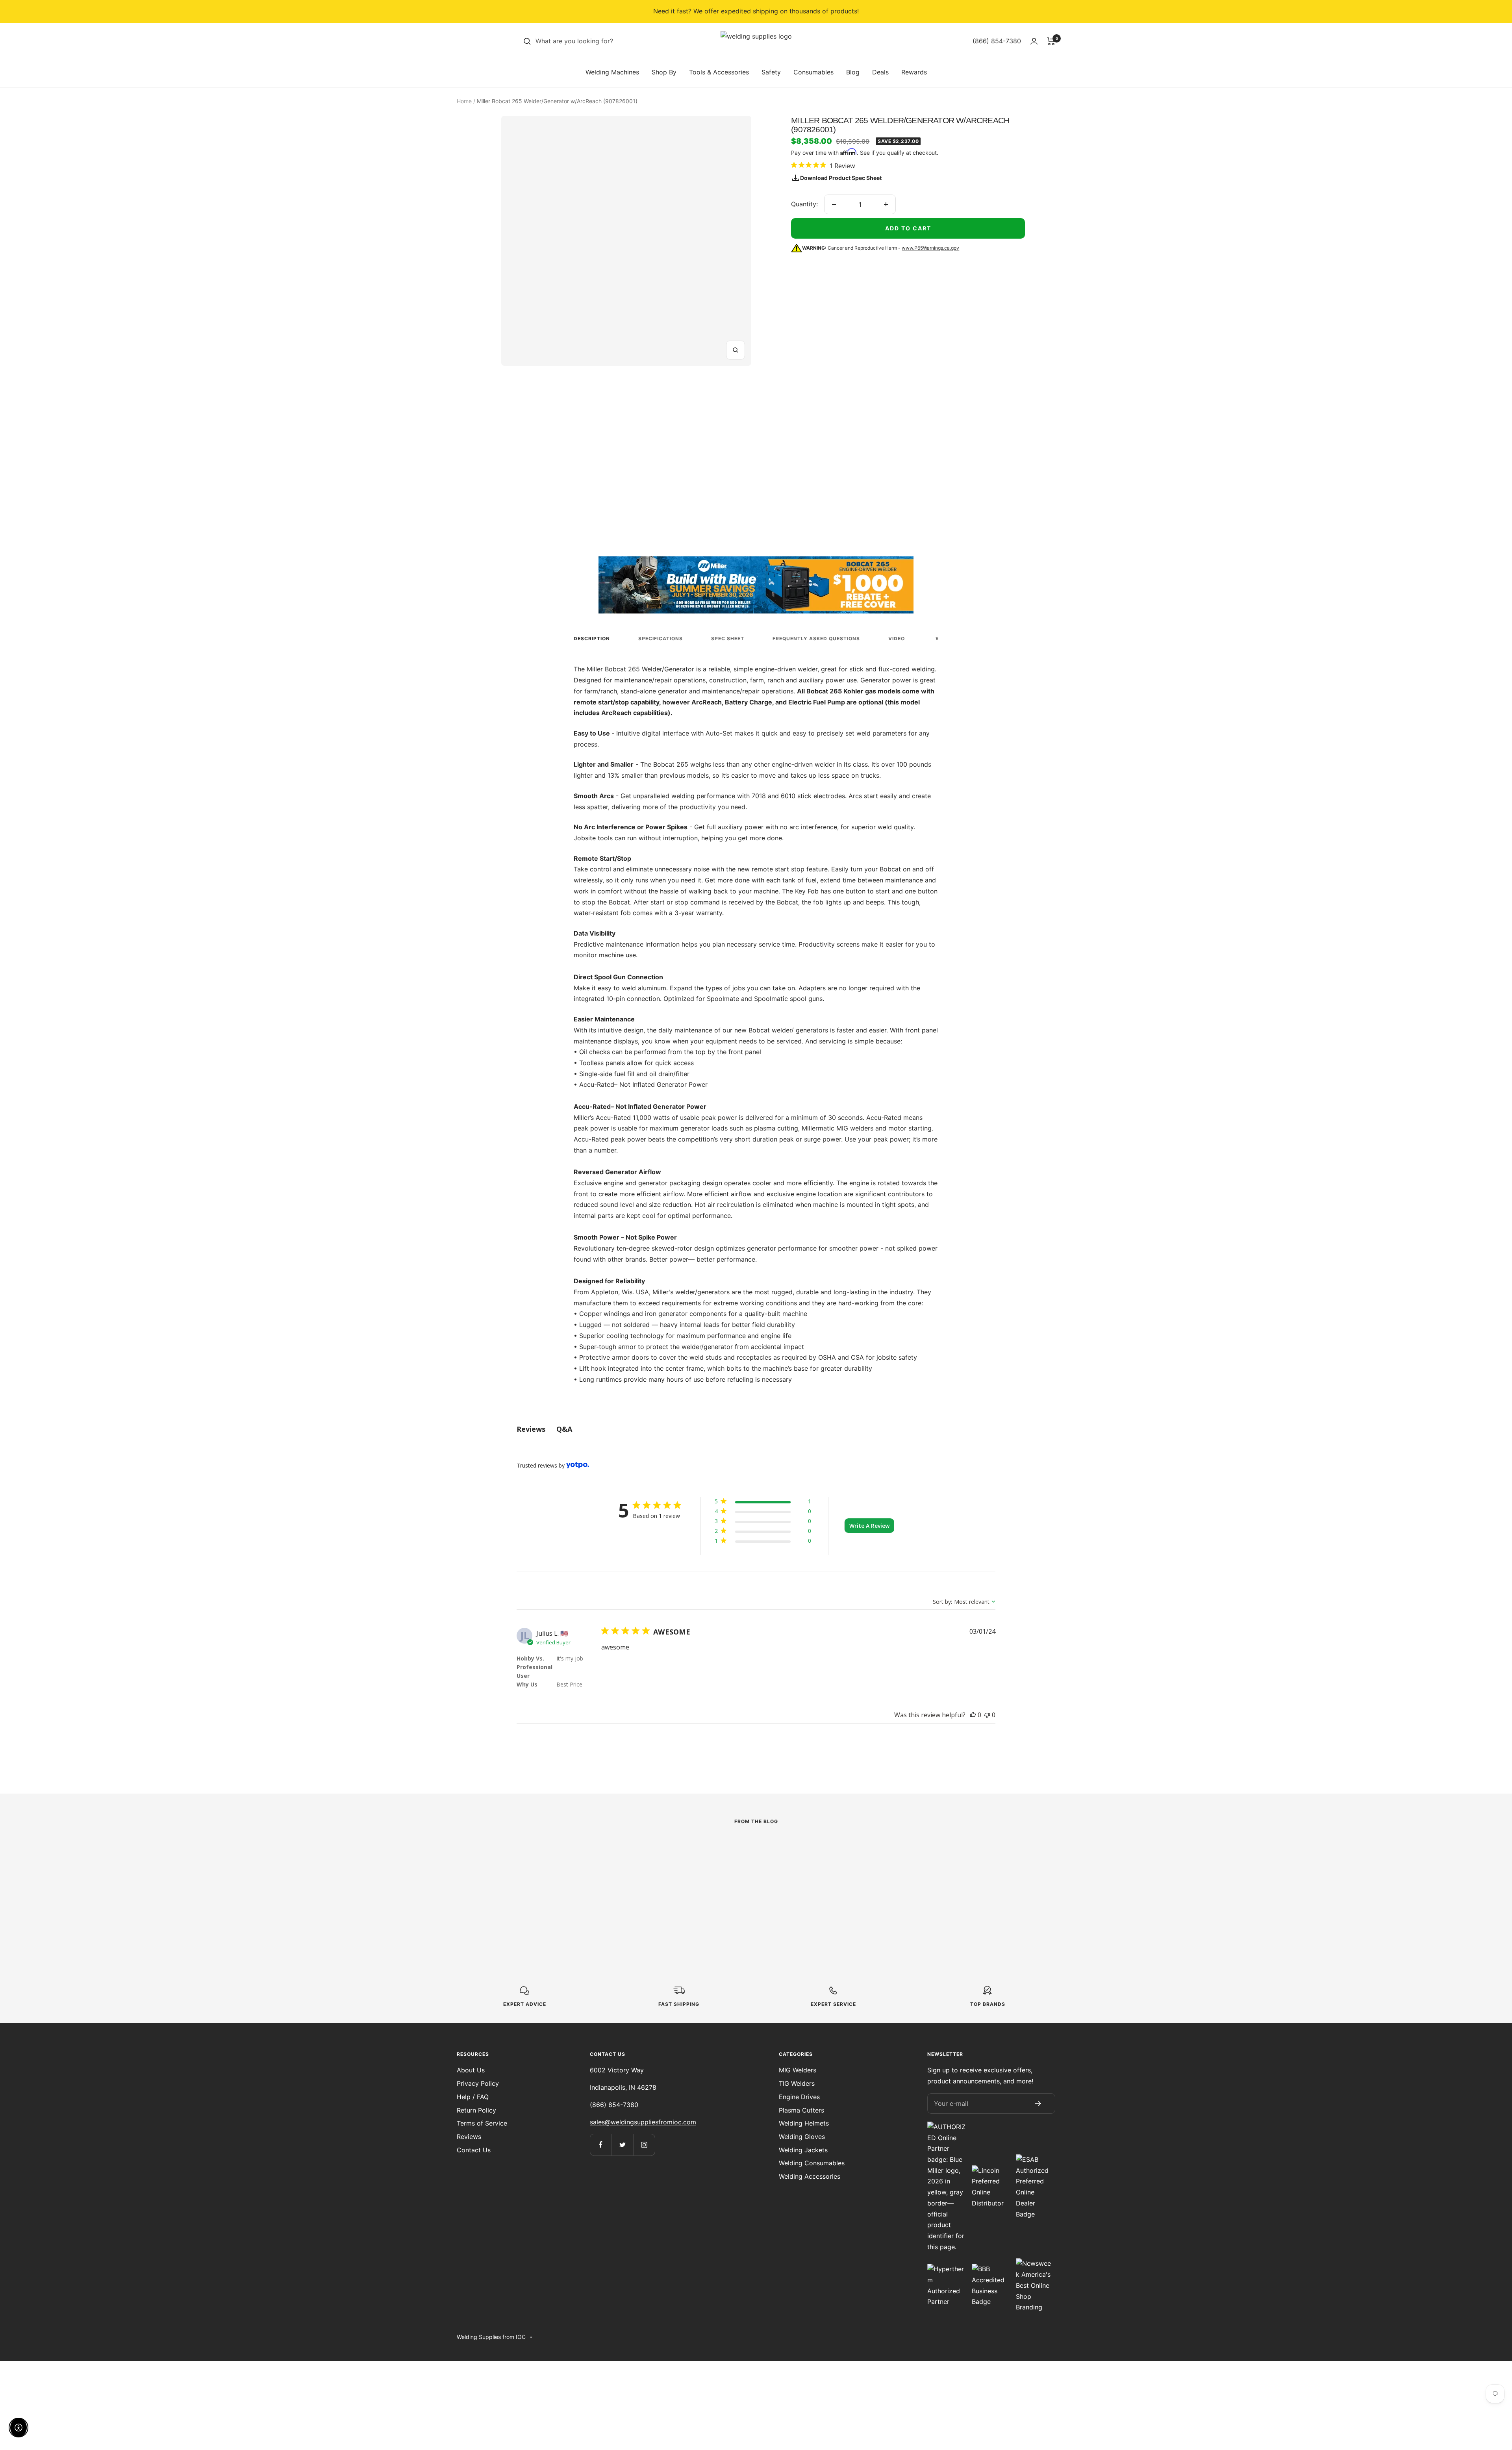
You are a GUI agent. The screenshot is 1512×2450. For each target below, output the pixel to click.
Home (464, 101)
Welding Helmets (804, 2123)
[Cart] (1051, 41)
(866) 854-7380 (614, 2105)
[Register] (1038, 2103)
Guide (680, 1867)
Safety (771, 72)
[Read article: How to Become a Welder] (756, 1849)
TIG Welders (797, 2083)
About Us (471, 2070)
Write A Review (869, 1526)
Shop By (664, 72)
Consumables (813, 72)
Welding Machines (612, 72)
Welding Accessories (810, 2176)
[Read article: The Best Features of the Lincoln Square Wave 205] (570, 1849)
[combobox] (595, 41)
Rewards (914, 72)
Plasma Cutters (801, 2110)
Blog (853, 72)
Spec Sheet (728, 638)
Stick (495, 1867)
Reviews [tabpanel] (531, 1429)
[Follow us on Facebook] (601, 2145)
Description (592, 638)
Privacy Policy (478, 2083)
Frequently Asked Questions (816, 638)
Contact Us (474, 2150)
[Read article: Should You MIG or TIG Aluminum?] (942, 1849)
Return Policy (476, 2110)
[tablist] (756, 1429)
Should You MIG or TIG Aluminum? (919, 1886)
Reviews (469, 2137)
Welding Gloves (802, 2137)
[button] (763, 1503)
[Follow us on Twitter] (622, 2145)
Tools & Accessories (719, 72)
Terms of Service (482, 2123)
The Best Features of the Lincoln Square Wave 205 (557, 1886)
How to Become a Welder (742, 1880)
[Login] (1034, 41)
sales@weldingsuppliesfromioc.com (643, 2122)
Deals (880, 72)
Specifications (661, 638)
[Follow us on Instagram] (644, 2145)
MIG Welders (798, 2070)
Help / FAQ (473, 2097)
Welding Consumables (812, 2163)
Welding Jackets (803, 2150)
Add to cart (908, 228)
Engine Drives (799, 2097)
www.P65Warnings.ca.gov (930, 248)
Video (897, 638)
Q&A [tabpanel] (564, 1429)
